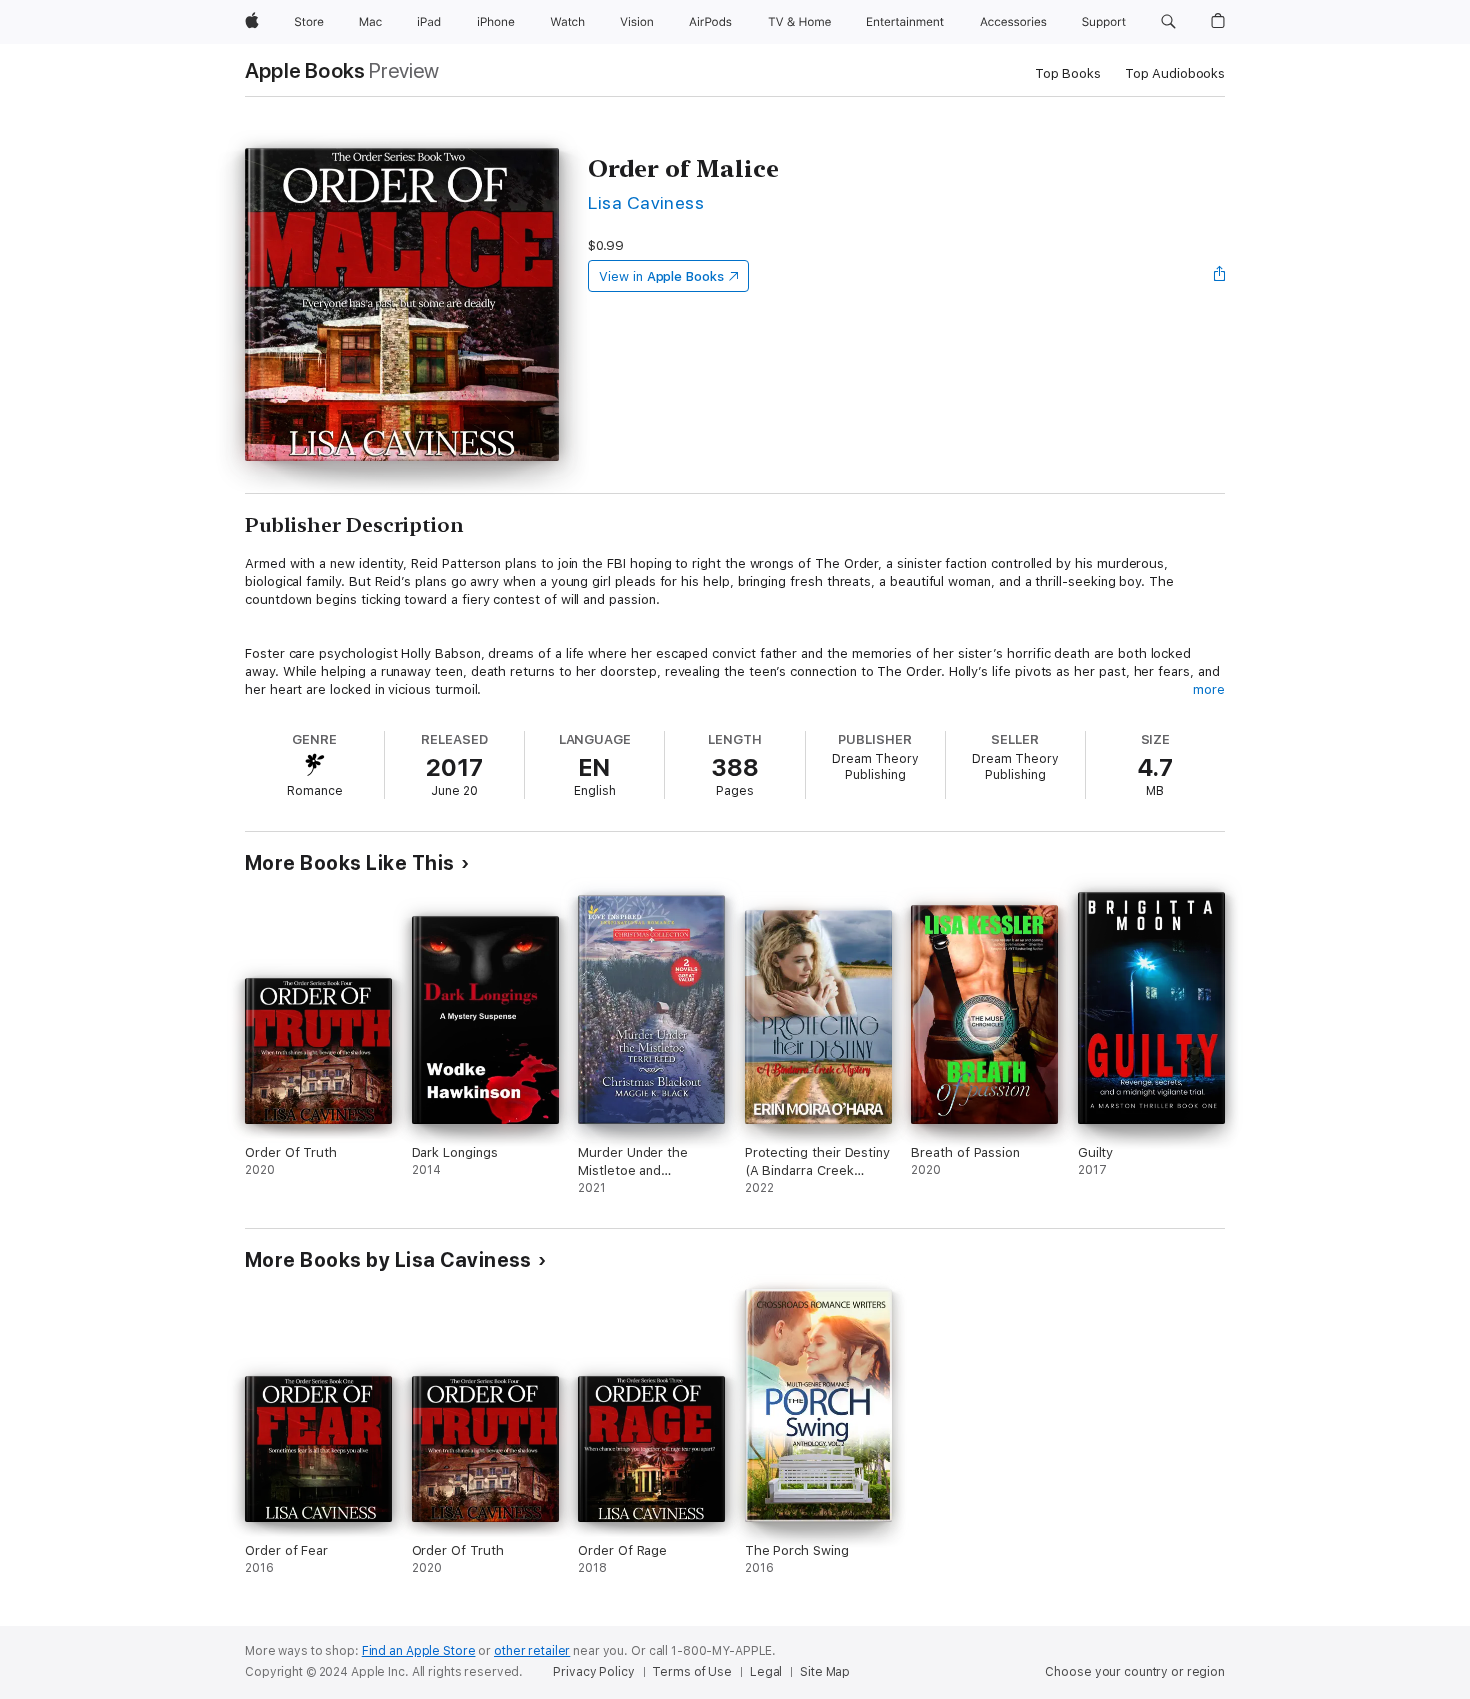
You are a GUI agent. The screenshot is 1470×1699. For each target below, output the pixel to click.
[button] (1168, 22)
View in (661, 276)
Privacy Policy (593, 1672)
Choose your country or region (1135, 1672)
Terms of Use (692, 1672)
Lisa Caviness (646, 202)
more (1209, 689)
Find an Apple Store (419, 1651)
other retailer (532, 1651)
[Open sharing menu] (1220, 276)
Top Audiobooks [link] (1175, 73)
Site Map (825, 1672)
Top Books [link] (1068, 73)
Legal (766, 1672)
